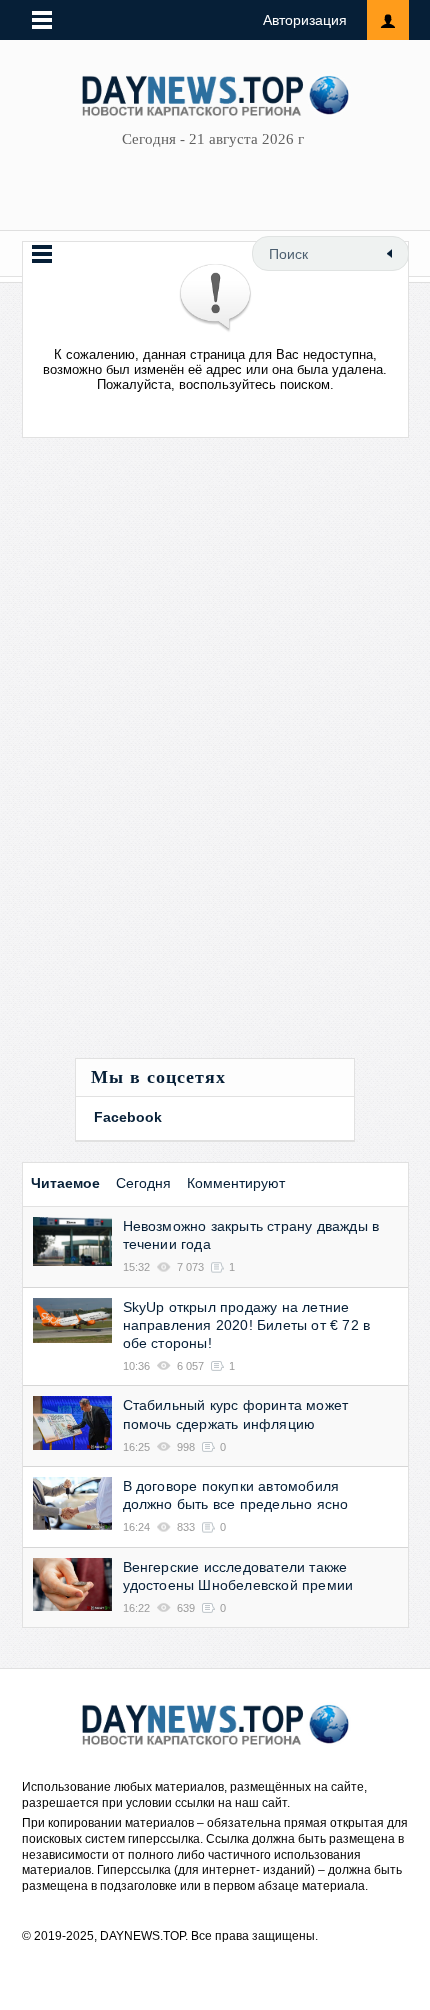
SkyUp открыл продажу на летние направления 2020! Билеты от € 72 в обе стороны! (247, 1325)
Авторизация (305, 20)
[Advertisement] (162, 758)
